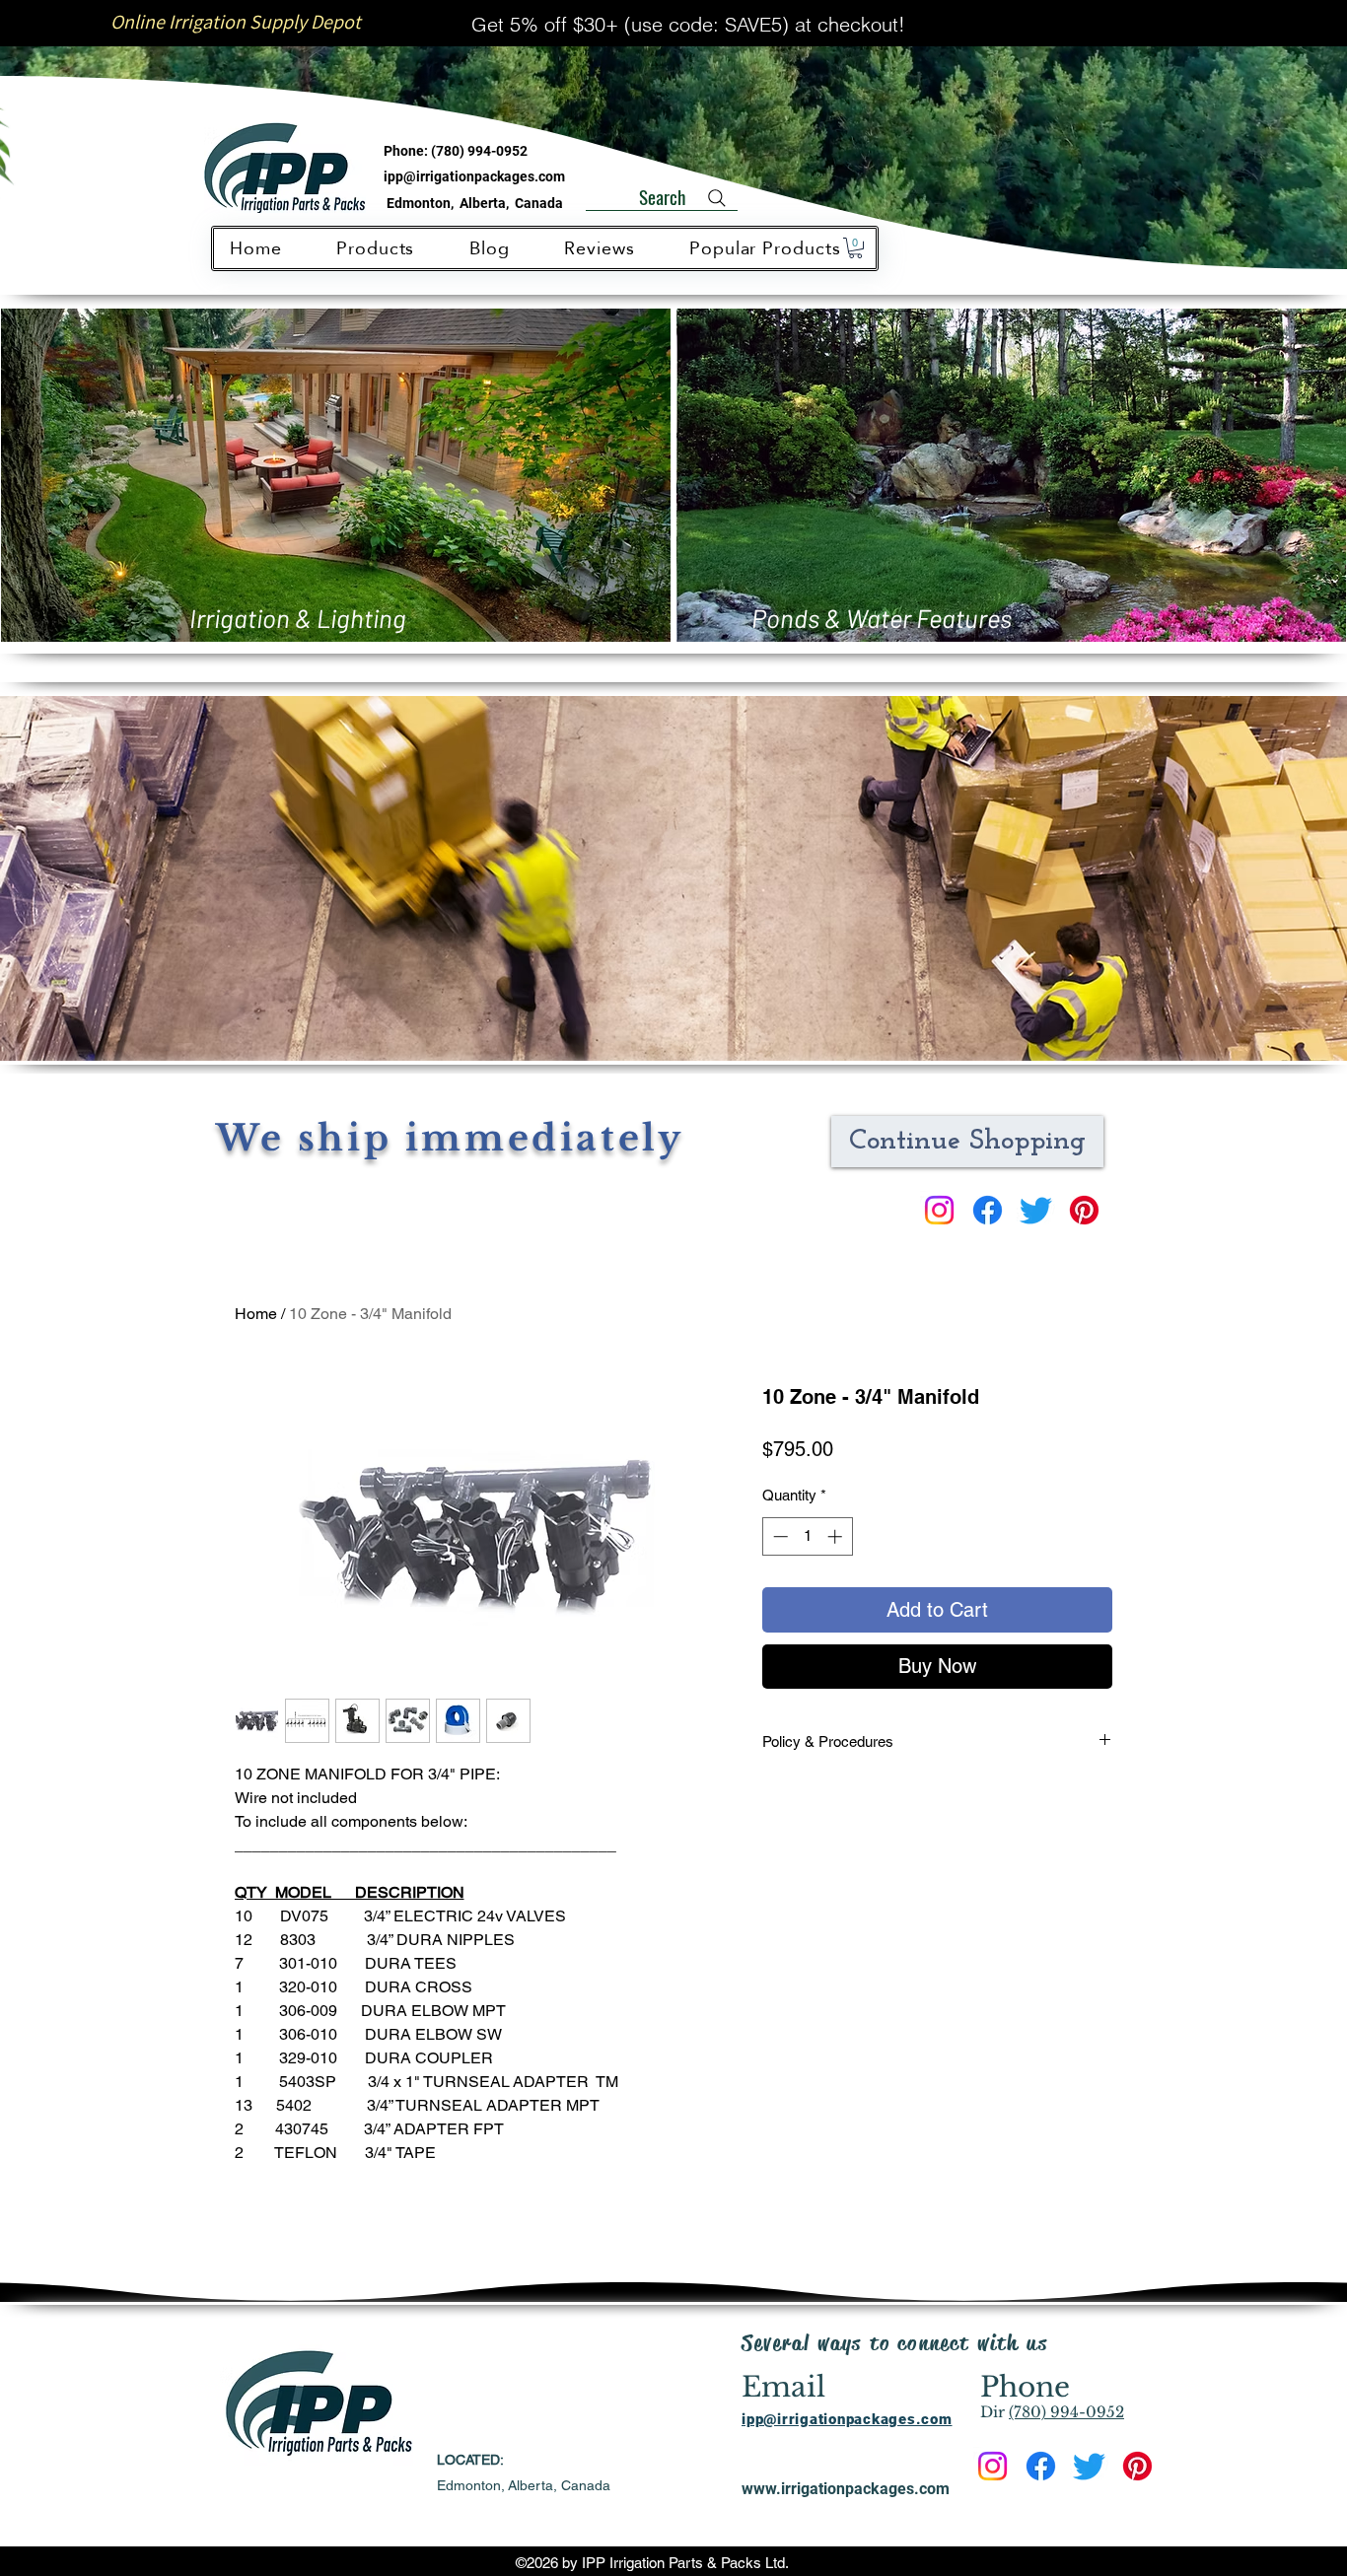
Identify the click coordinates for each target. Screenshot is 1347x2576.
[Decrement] (779, 1536)
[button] (855, 248)
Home (256, 1314)
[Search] (717, 198)
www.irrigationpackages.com (846, 2489)
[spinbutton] (807, 1536)
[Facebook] (988, 1210)
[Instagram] (939, 1210)
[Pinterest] (1084, 1210)
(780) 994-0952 (479, 151)
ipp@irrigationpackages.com (474, 176)
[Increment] (837, 1536)
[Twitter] (1036, 1210)
